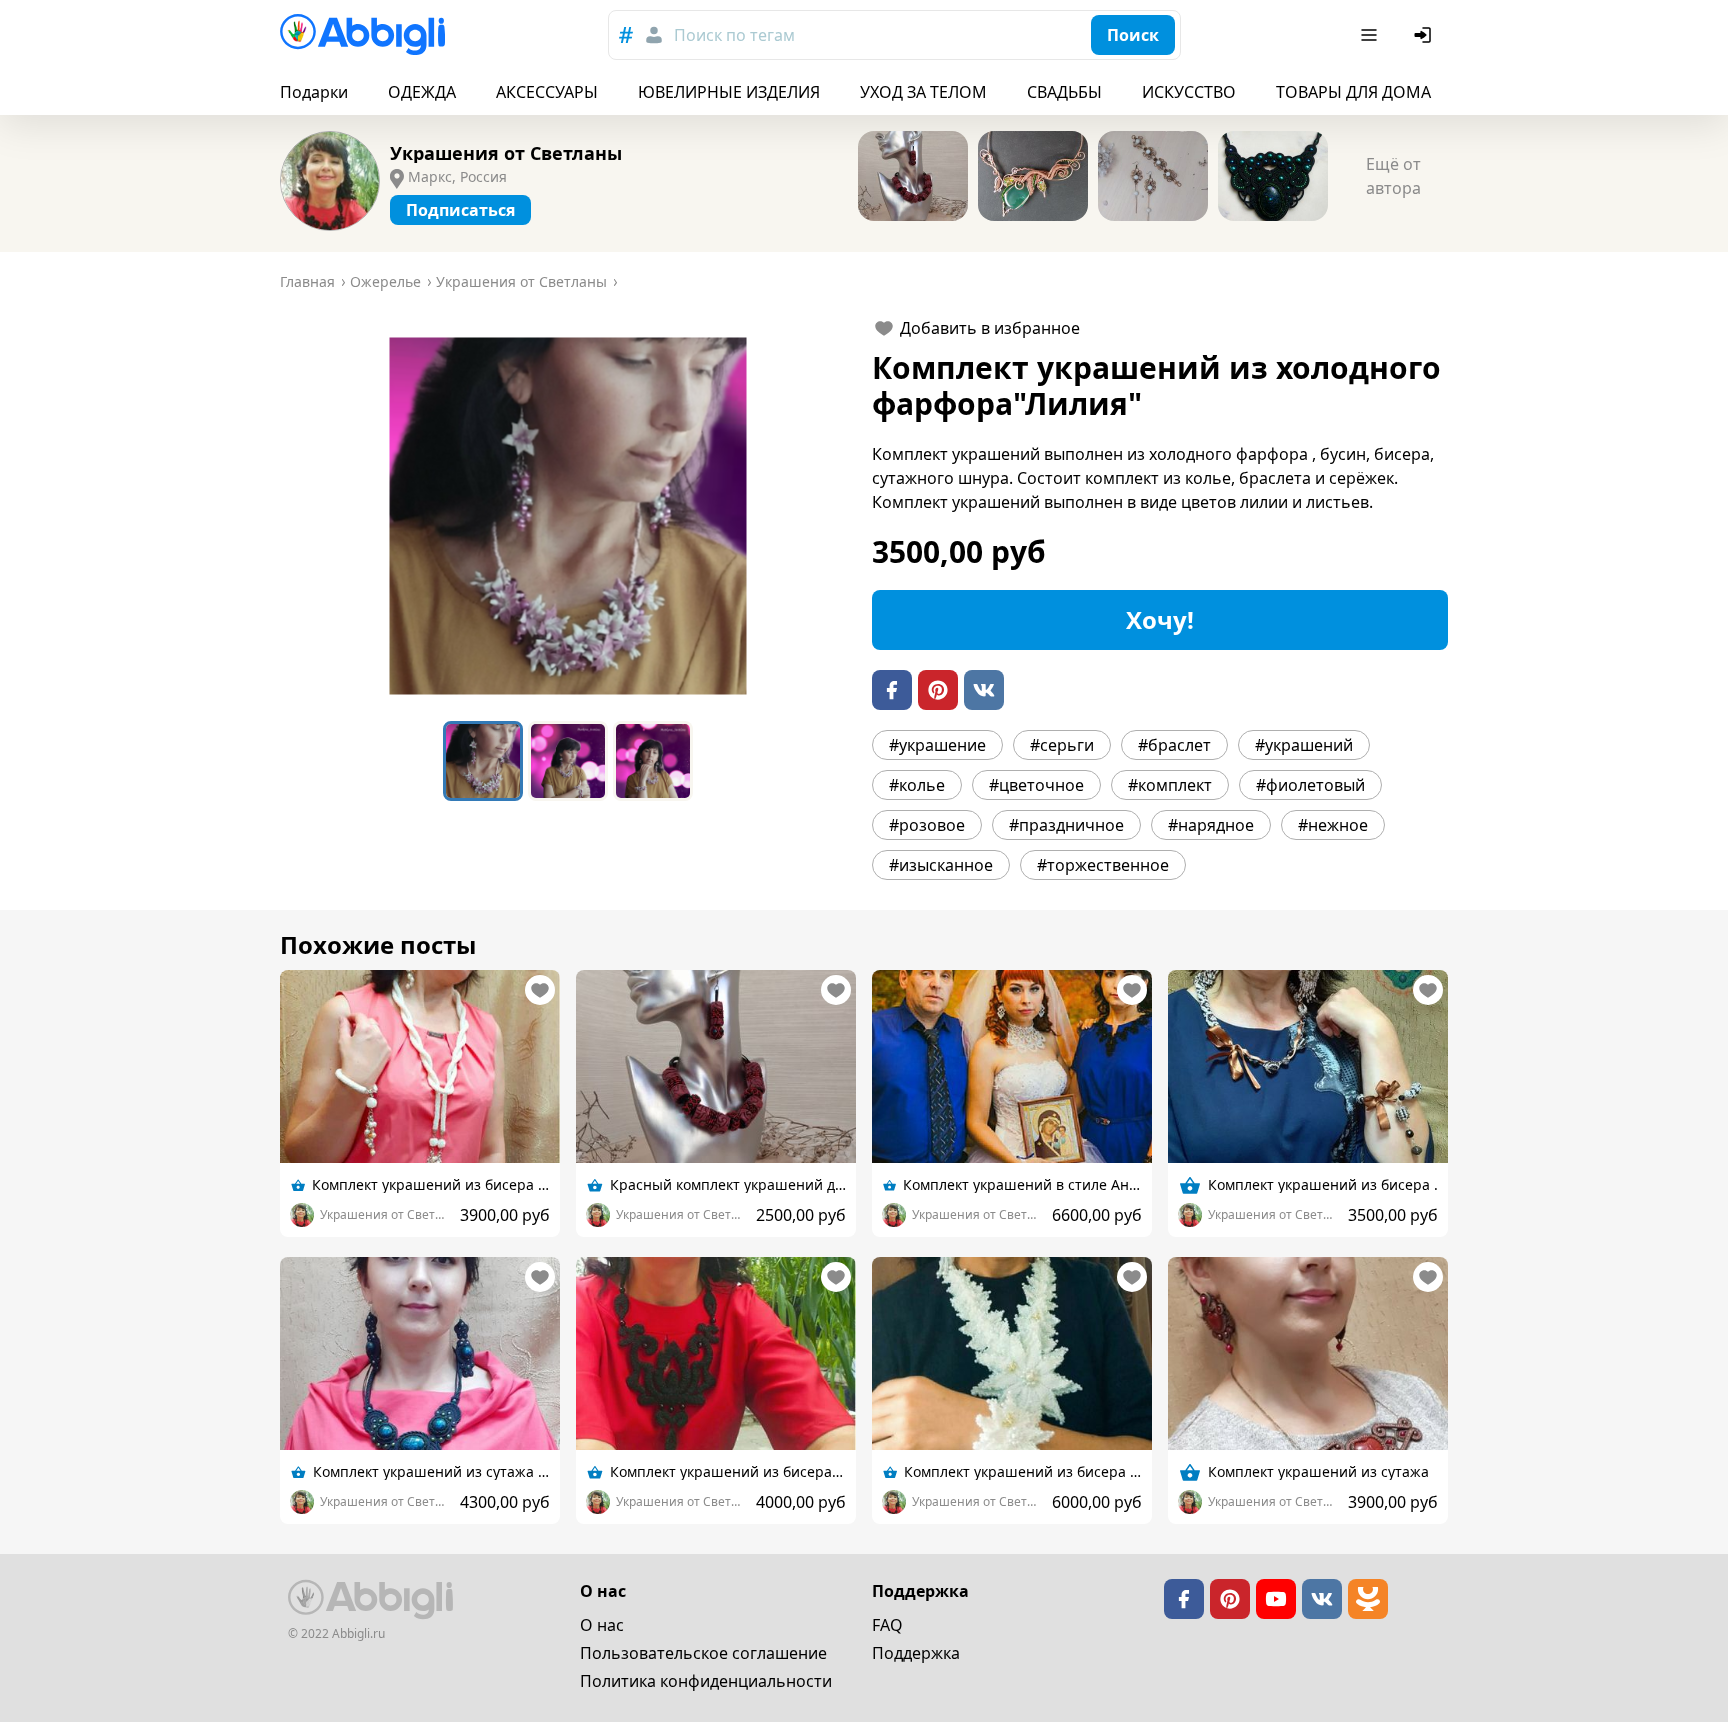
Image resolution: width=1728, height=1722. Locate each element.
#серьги (1062, 745)
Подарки (314, 92)
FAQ (887, 1625)
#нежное (1333, 825)
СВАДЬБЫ (1064, 92)
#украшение (937, 745)
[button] (568, 516)
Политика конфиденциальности (706, 1681)
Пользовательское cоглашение (703, 1653)
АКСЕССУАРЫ (547, 92)
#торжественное (1103, 865)
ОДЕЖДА (422, 92)
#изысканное (941, 865)
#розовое (927, 825)
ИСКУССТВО (1189, 92)
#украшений (1304, 745)
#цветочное (1036, 785)
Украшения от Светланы (506, 153)
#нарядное (1211, 825)
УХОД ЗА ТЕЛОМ (923, 92)
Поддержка (916, 1653)
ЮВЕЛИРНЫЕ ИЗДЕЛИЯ (729, 92)
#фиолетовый (1310, 785)
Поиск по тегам (734, 35)
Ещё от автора (1393, 176)
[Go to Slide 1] (483, 761)
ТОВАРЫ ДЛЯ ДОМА (1353, 92)
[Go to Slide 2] (568, 761)
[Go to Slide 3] (653, 761)
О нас (602, 1625)
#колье (917, 785)
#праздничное (1066, 825)
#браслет (1174, 745)
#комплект (1170, 785)
